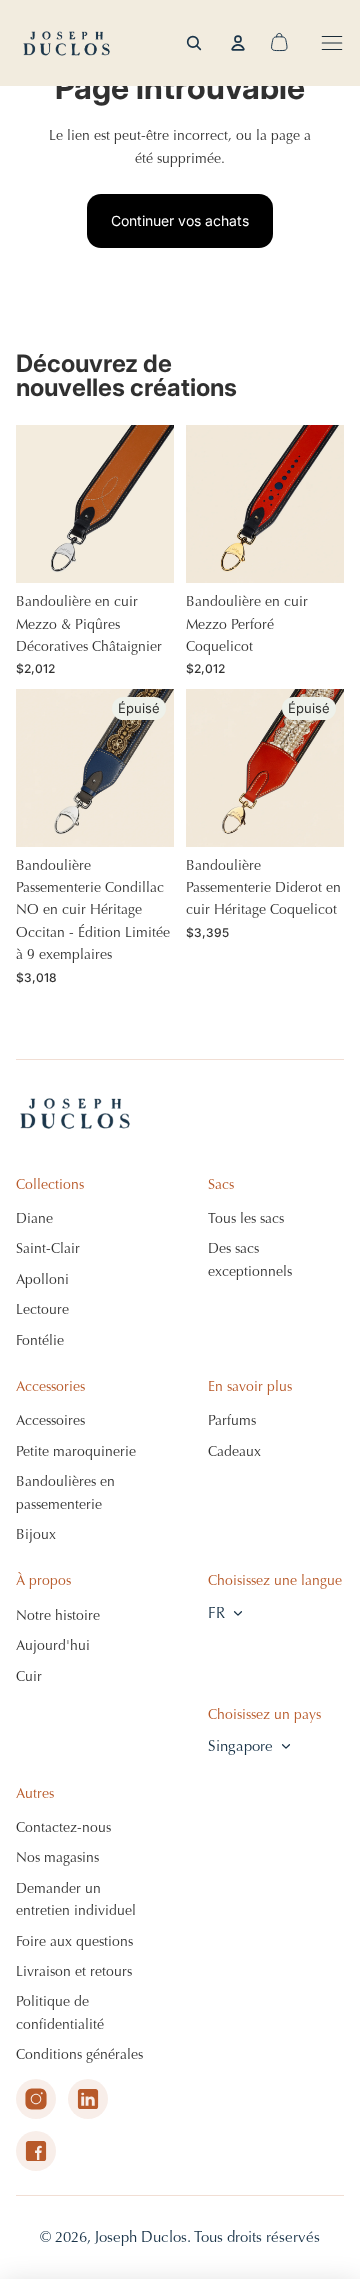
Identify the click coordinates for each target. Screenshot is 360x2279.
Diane (34, 1218)
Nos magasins (57, 1857)
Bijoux (36, 1534)
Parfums (232, 1420)
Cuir (29, 1676)
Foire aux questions (74, 1941)
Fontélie (40, 1340)
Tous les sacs (246, 1218)
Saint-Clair (48, 1248)
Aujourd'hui (53, 1645)
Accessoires (50, 1420)
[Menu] (332, 43)
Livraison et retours (74, 1971)
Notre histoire (58, 1615)
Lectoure (42, 1309)
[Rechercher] (194, 43)
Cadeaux (234, 1451)
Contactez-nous (63, 1827)
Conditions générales (79, 2054)
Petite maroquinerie (76, 1451)
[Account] (238, 43)
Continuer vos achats (180, 220)
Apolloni (42, 1279)
